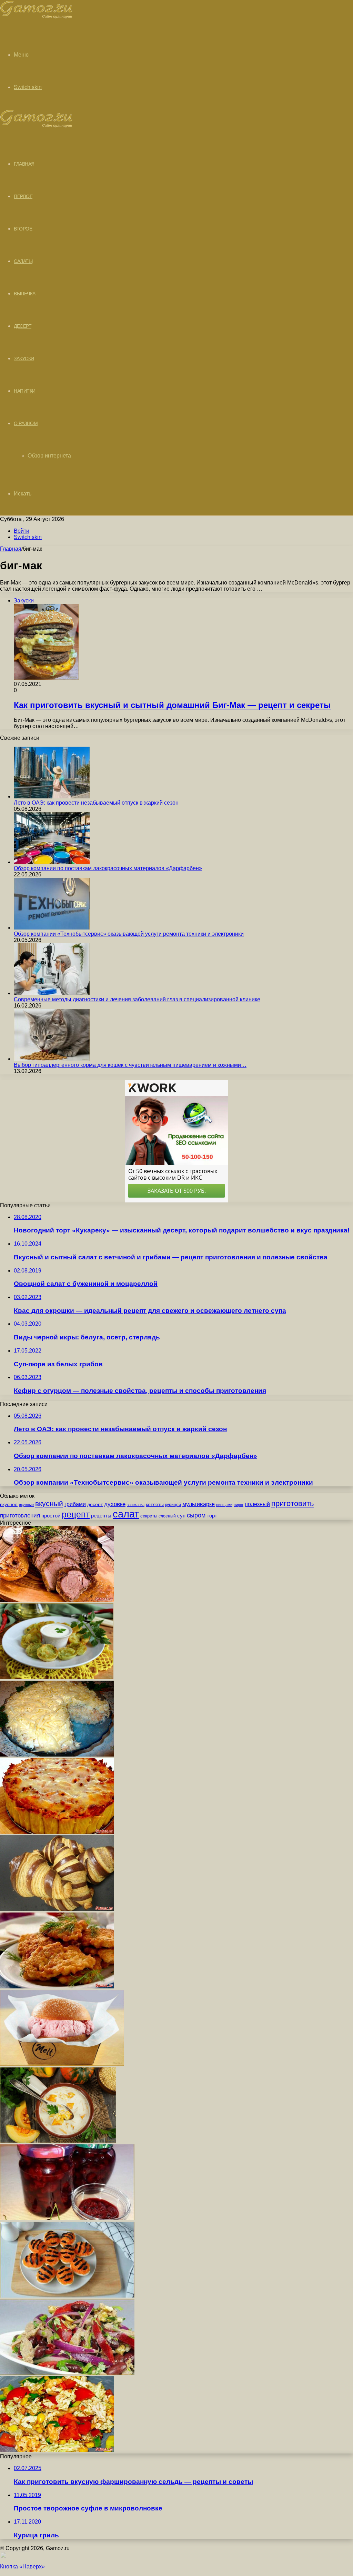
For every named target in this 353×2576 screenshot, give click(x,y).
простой (51, 1516)
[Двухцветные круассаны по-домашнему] (57, 1909)
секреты (149, 1516)
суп (181, 1516)
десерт (95, 1504)
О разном (26, 423)
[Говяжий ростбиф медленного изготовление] (57, 1600)
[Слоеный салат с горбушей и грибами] (57, 1755)
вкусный (49, 1504)
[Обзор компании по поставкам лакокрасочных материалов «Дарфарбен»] (52, 862)
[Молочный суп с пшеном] (58, 2141)
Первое (23, 196)
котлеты (155, 1504)
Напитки (25, 391)
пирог (239, 1505)
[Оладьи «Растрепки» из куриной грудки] (57, 1987)
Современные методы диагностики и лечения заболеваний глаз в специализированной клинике (137, 999)
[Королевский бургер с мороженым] (62, 2064)
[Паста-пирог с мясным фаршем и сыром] (57, 1832)
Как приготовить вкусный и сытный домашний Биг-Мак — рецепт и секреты (172, 705)
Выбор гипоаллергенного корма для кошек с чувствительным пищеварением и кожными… (130, 1065)
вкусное (9, 1504)
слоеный (167, 1516)
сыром (196, 1515)
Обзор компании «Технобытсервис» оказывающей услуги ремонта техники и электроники (129, 934)
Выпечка (25, 294)
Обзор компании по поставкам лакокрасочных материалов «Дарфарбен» (108, 868)
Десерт (23, 326)
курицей (173, 1505)
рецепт (76, 1515)
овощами (224, 1505)
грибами (75, 1504)
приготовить (293, 1503)
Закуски (24, 358)
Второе (23, 229)
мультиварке (199, 1504)
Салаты (23, 261)
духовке (115, 1504)
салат (126, 1514)
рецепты (101, 1516)
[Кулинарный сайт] (36, 17)
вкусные (26, 1505)
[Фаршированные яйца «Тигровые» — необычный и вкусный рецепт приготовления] (67, 2296)
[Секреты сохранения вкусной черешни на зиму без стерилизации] (67, 2218)
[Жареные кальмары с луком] (57, 1677)
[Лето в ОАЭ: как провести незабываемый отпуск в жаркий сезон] (52, 797)
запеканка (136, 1505)
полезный (257, 1504)
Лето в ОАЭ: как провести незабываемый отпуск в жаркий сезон (96, 803)
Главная (11, 549)
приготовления (20, 1516)
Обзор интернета (49, 456)
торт (212, 1516)
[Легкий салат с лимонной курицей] (57, 2450)
